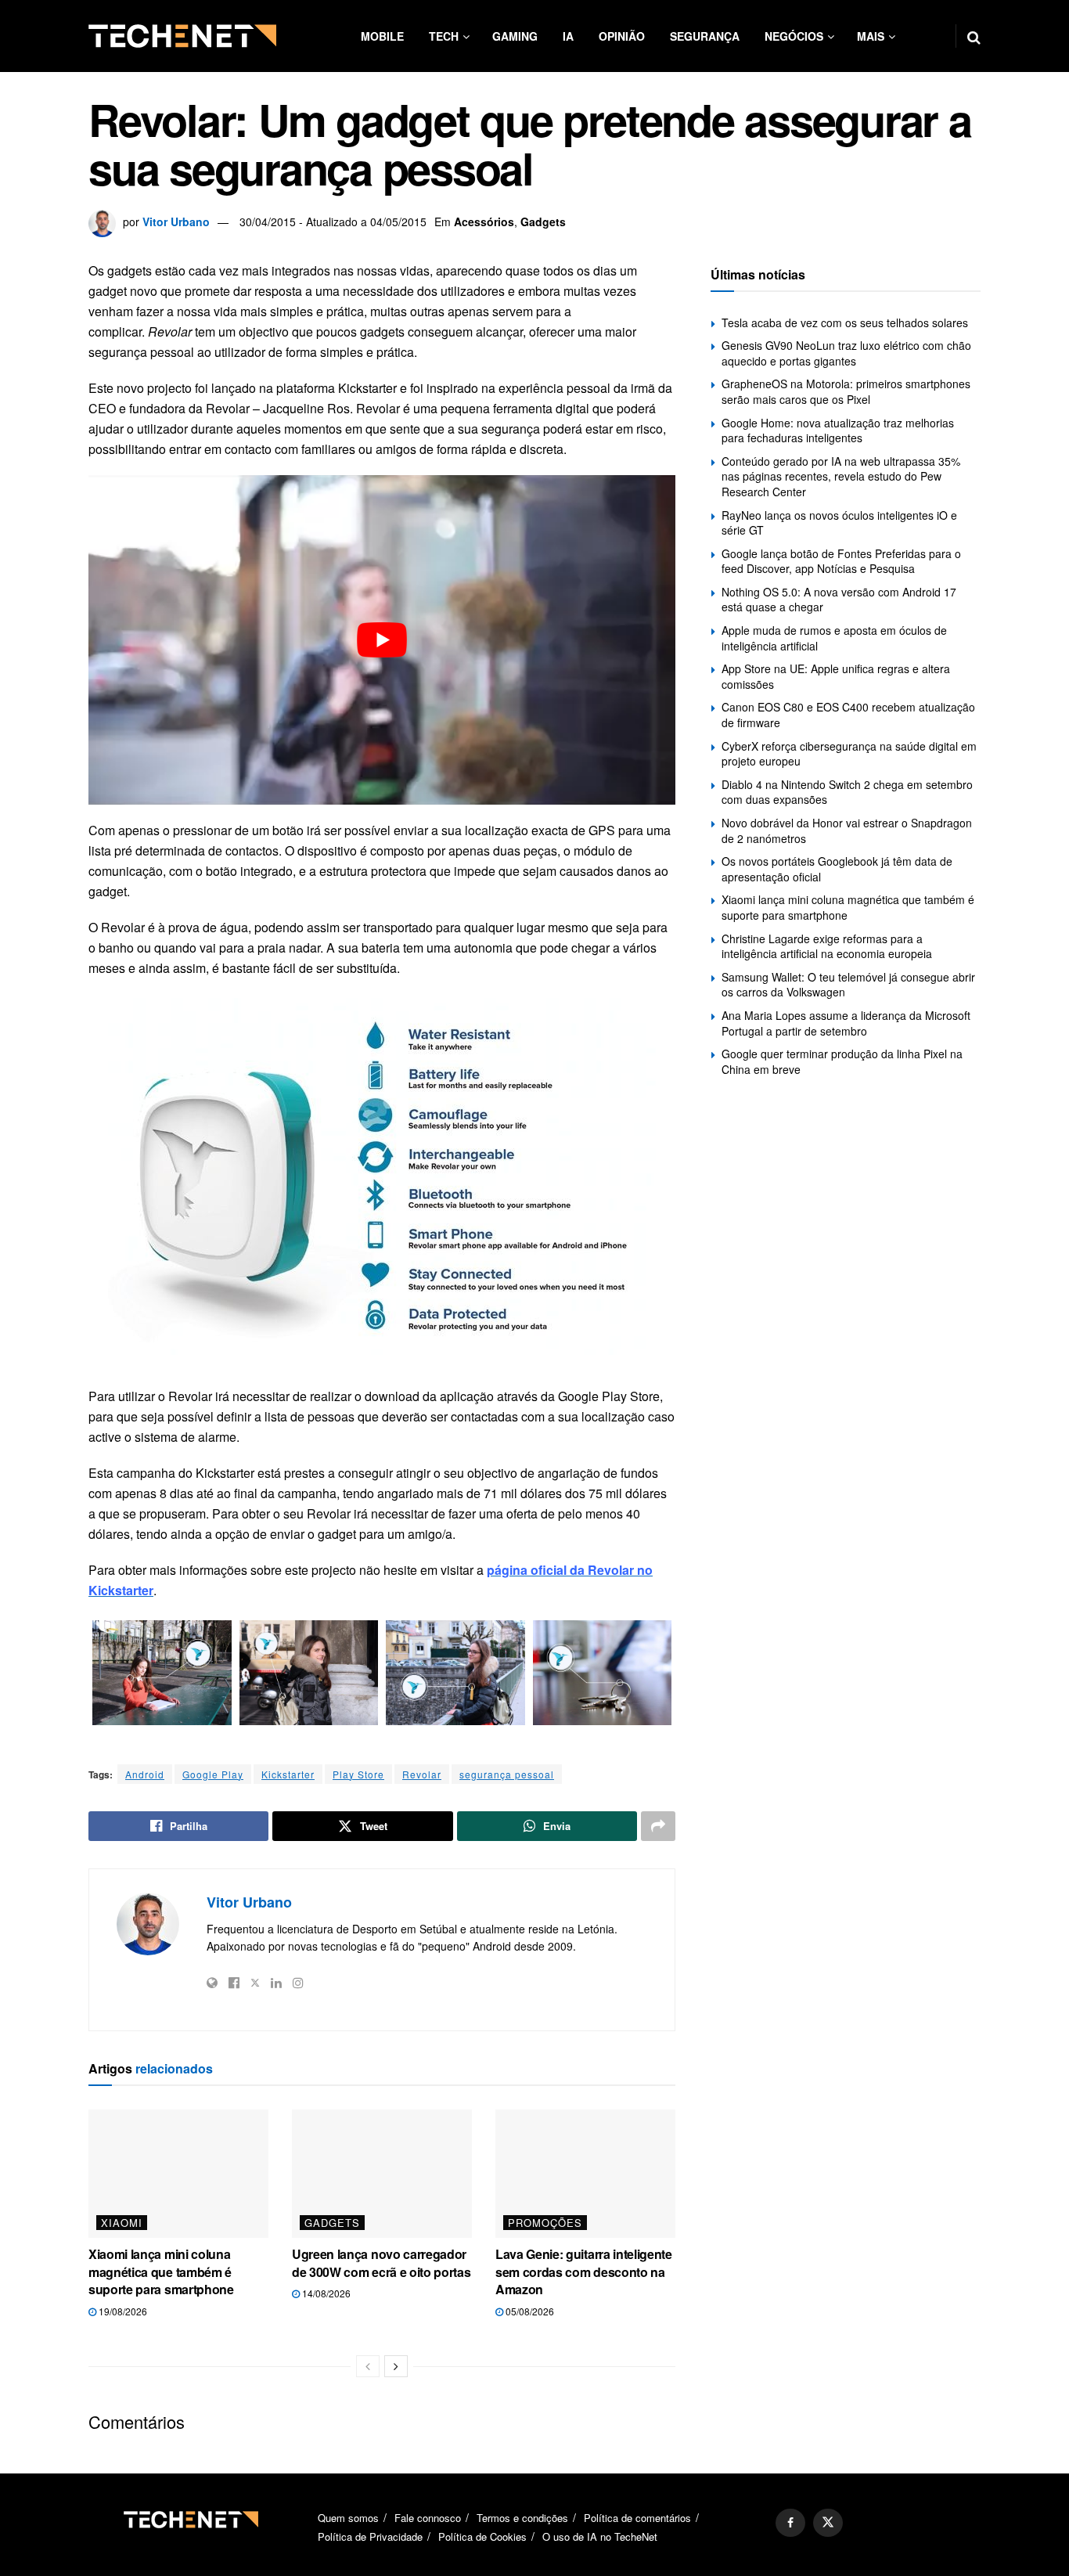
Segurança (705, 36)
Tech (444, 36)
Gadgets (543, 222)
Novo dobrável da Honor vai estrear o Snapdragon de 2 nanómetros (847, 830)
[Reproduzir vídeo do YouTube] (382, 640)
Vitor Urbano (176, 222)
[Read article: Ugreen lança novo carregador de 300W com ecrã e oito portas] (382, 2174)
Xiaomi (122, 2223)
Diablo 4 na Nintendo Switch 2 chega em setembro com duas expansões (847, 792)
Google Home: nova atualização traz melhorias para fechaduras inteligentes (838, 431)
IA (568, 36)
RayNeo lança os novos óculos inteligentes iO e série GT (839, 523)
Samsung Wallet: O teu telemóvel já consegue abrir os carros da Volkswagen (848, 985)
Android (145, 1774)
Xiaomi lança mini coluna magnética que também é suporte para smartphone (161, 2272)
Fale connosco (428, 2518)
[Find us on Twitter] (828, 2523)
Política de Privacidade (370, 2536)
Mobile (382, 36)
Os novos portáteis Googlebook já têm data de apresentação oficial (837, 869)
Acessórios (484, 222)
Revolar (422, 1774)
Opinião (622, 36)
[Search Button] (974, 36)
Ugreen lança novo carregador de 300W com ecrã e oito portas (381, 2263)
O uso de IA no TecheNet (600, 2536)
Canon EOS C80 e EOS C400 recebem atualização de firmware (848, 715)
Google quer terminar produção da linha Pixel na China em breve (842, 1061)
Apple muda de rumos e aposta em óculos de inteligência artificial (834, 638)
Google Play (213, 1774)
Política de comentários (637, 2518)
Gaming (515, 36)
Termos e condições (522, 2518)
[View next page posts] (396, 2366)
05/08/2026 (529, 2311)
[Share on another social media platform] (658, 1826)
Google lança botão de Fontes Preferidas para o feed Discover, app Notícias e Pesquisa (841, 561)
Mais (871, 36)
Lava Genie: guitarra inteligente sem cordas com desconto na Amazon (584, 2272)
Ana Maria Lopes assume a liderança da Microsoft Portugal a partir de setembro (846, 1023)
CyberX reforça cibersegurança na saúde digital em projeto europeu (849, 754)
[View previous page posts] (368, 2366)
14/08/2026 (325, 2293)
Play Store (358, 1774)
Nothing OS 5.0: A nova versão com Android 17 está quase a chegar (839, 600)
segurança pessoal (507, 1774)
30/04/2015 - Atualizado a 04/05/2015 (333, 222)
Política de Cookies (482, 2536)
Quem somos (348, 2518)
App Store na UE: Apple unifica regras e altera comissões (836, 676)
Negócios (794, 36)
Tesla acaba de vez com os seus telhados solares (845, 322)
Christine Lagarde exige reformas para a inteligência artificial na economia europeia (827, 946)
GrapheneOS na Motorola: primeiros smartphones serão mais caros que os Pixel (846, 391)
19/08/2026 (122, 2311)
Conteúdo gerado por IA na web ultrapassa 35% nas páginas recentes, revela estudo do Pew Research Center (841, 476)
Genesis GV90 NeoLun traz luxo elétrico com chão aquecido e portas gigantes (846, 353)
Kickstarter (288, 1774)
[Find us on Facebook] (790, 2523)
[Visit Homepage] (182, 36)
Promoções (545, 2223)
